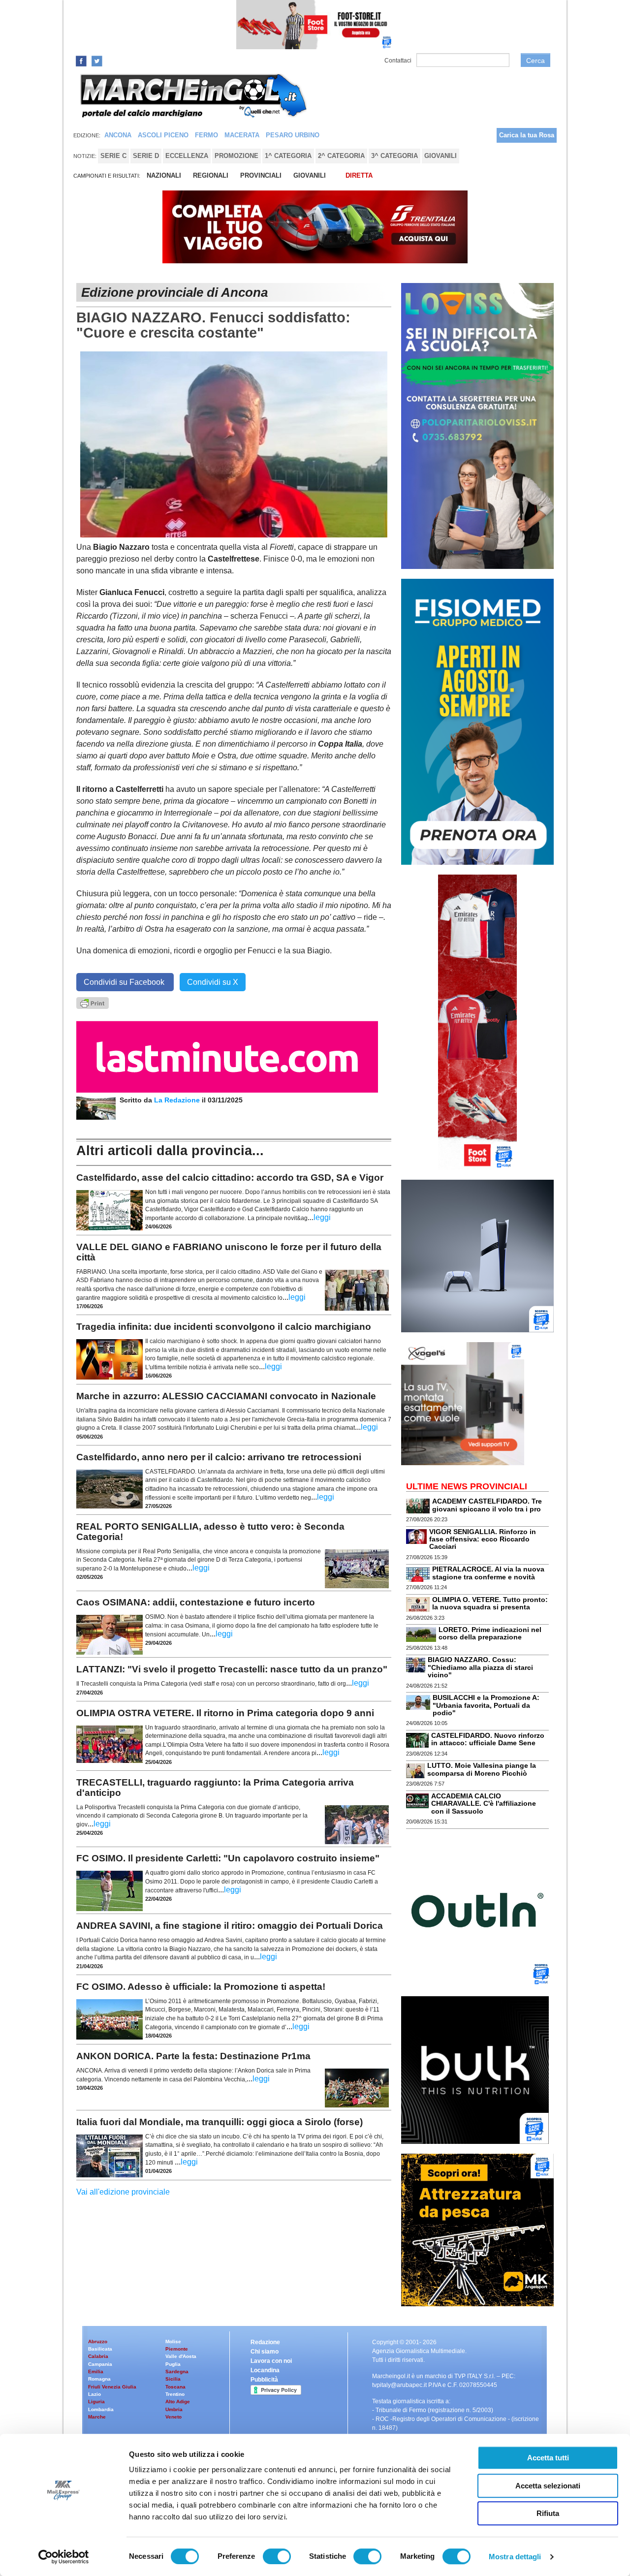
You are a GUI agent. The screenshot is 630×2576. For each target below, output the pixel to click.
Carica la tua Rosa (527, 135)
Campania (100, 2364)
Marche (97, 2417)
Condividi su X (213, 982)
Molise (173, 2341)
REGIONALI (211, 175)
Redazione (265, 2342)
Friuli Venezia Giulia (112, 2387)
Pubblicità (264, 2380)
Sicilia (173, 2379)
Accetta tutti (548, 2458)
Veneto (173, 2417)
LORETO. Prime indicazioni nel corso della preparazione (490, 1633)
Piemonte (177, 2349)
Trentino (175, 2394)
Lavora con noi (271, 2361)
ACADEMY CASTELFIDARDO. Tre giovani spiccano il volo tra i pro (487, 1505)
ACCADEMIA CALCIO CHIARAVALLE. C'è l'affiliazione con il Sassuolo (484, 1804)
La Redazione (178, 1100)
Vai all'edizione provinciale (123, 2192)
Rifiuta (548, 2513)
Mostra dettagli (515, 2557)
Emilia (96, 2372)
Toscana (175, 2387)
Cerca (535, 61)
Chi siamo (265, 2352)
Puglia (173, 2364)
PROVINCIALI (261, 175)
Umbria (174, 2409)
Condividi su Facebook (125, 982)
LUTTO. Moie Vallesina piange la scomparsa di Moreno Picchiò (482, 1769)
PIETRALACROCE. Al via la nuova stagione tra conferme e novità (488, 1573)
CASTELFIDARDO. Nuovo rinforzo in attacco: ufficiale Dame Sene (488, 1739)
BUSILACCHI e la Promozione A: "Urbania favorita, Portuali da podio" (486, 1705)
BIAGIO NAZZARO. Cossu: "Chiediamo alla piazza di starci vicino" (480, 1667)
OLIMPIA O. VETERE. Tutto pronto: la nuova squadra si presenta (490, 1603)
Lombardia (101, 2409)
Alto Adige (178, 2402)
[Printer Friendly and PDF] (93, 1002)
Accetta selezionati (548, 2486)
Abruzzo (98, 2341)
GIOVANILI (310, 175)
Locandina (265, 2370)
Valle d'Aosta (181, 2356)
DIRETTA (359, 175)
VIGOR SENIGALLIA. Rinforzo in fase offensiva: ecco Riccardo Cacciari (483, 1539)
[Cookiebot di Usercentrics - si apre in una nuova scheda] (64, 2557)
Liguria (96, 2402)
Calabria (98, 2356)
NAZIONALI (164, 175)
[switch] (277, 2556)
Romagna (99, 2379)
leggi (322, 1217)
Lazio (94, 2394)
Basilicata (100, 2349)
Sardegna (177, 2372)
